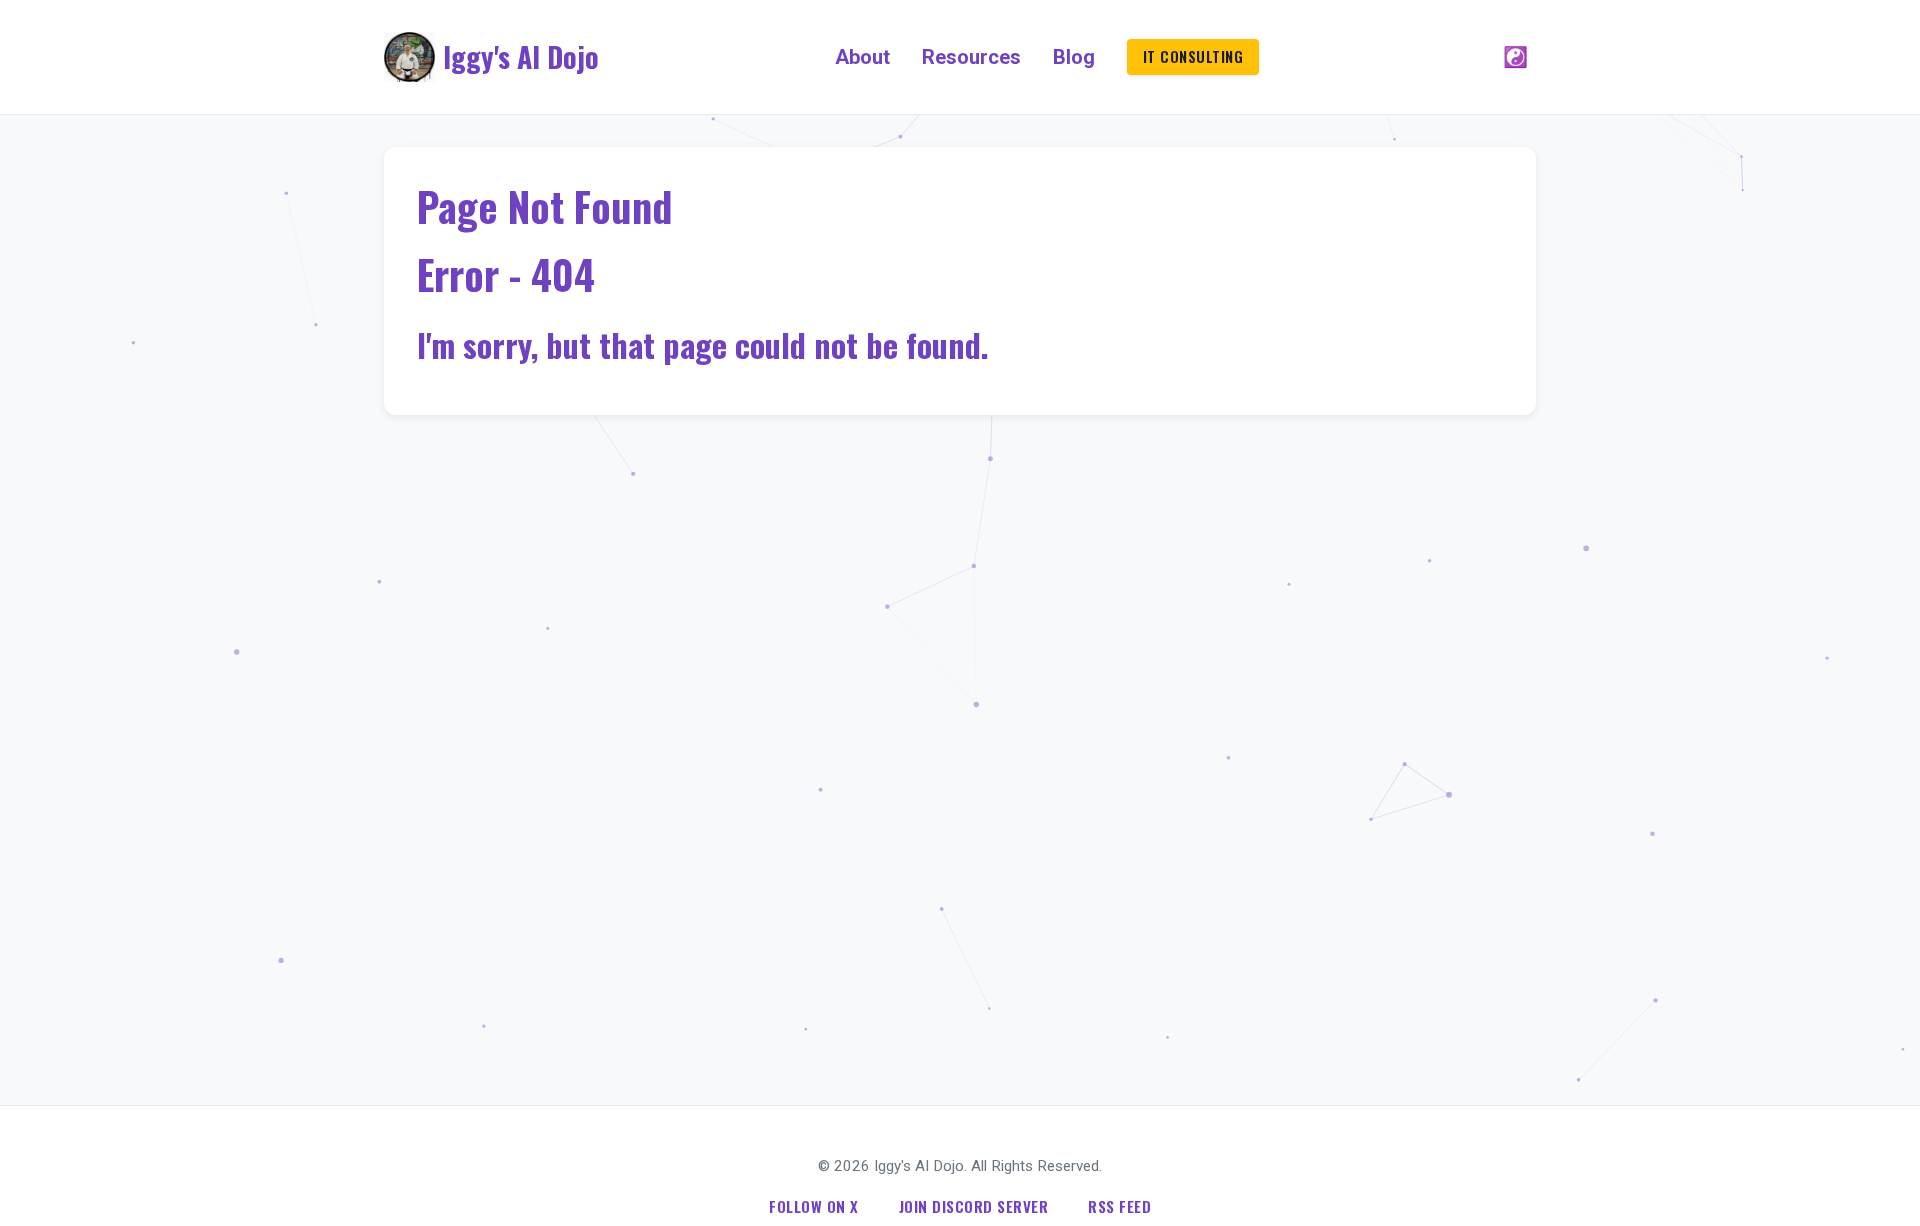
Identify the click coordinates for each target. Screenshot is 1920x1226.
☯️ (1515, 57)
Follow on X (814, 1206)
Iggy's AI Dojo (521, 56)
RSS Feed (1119, 1206)
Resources (971, 57)
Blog (1074, 57)
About (862, 57)
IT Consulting (1193, 56)
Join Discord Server (974, 1206)
